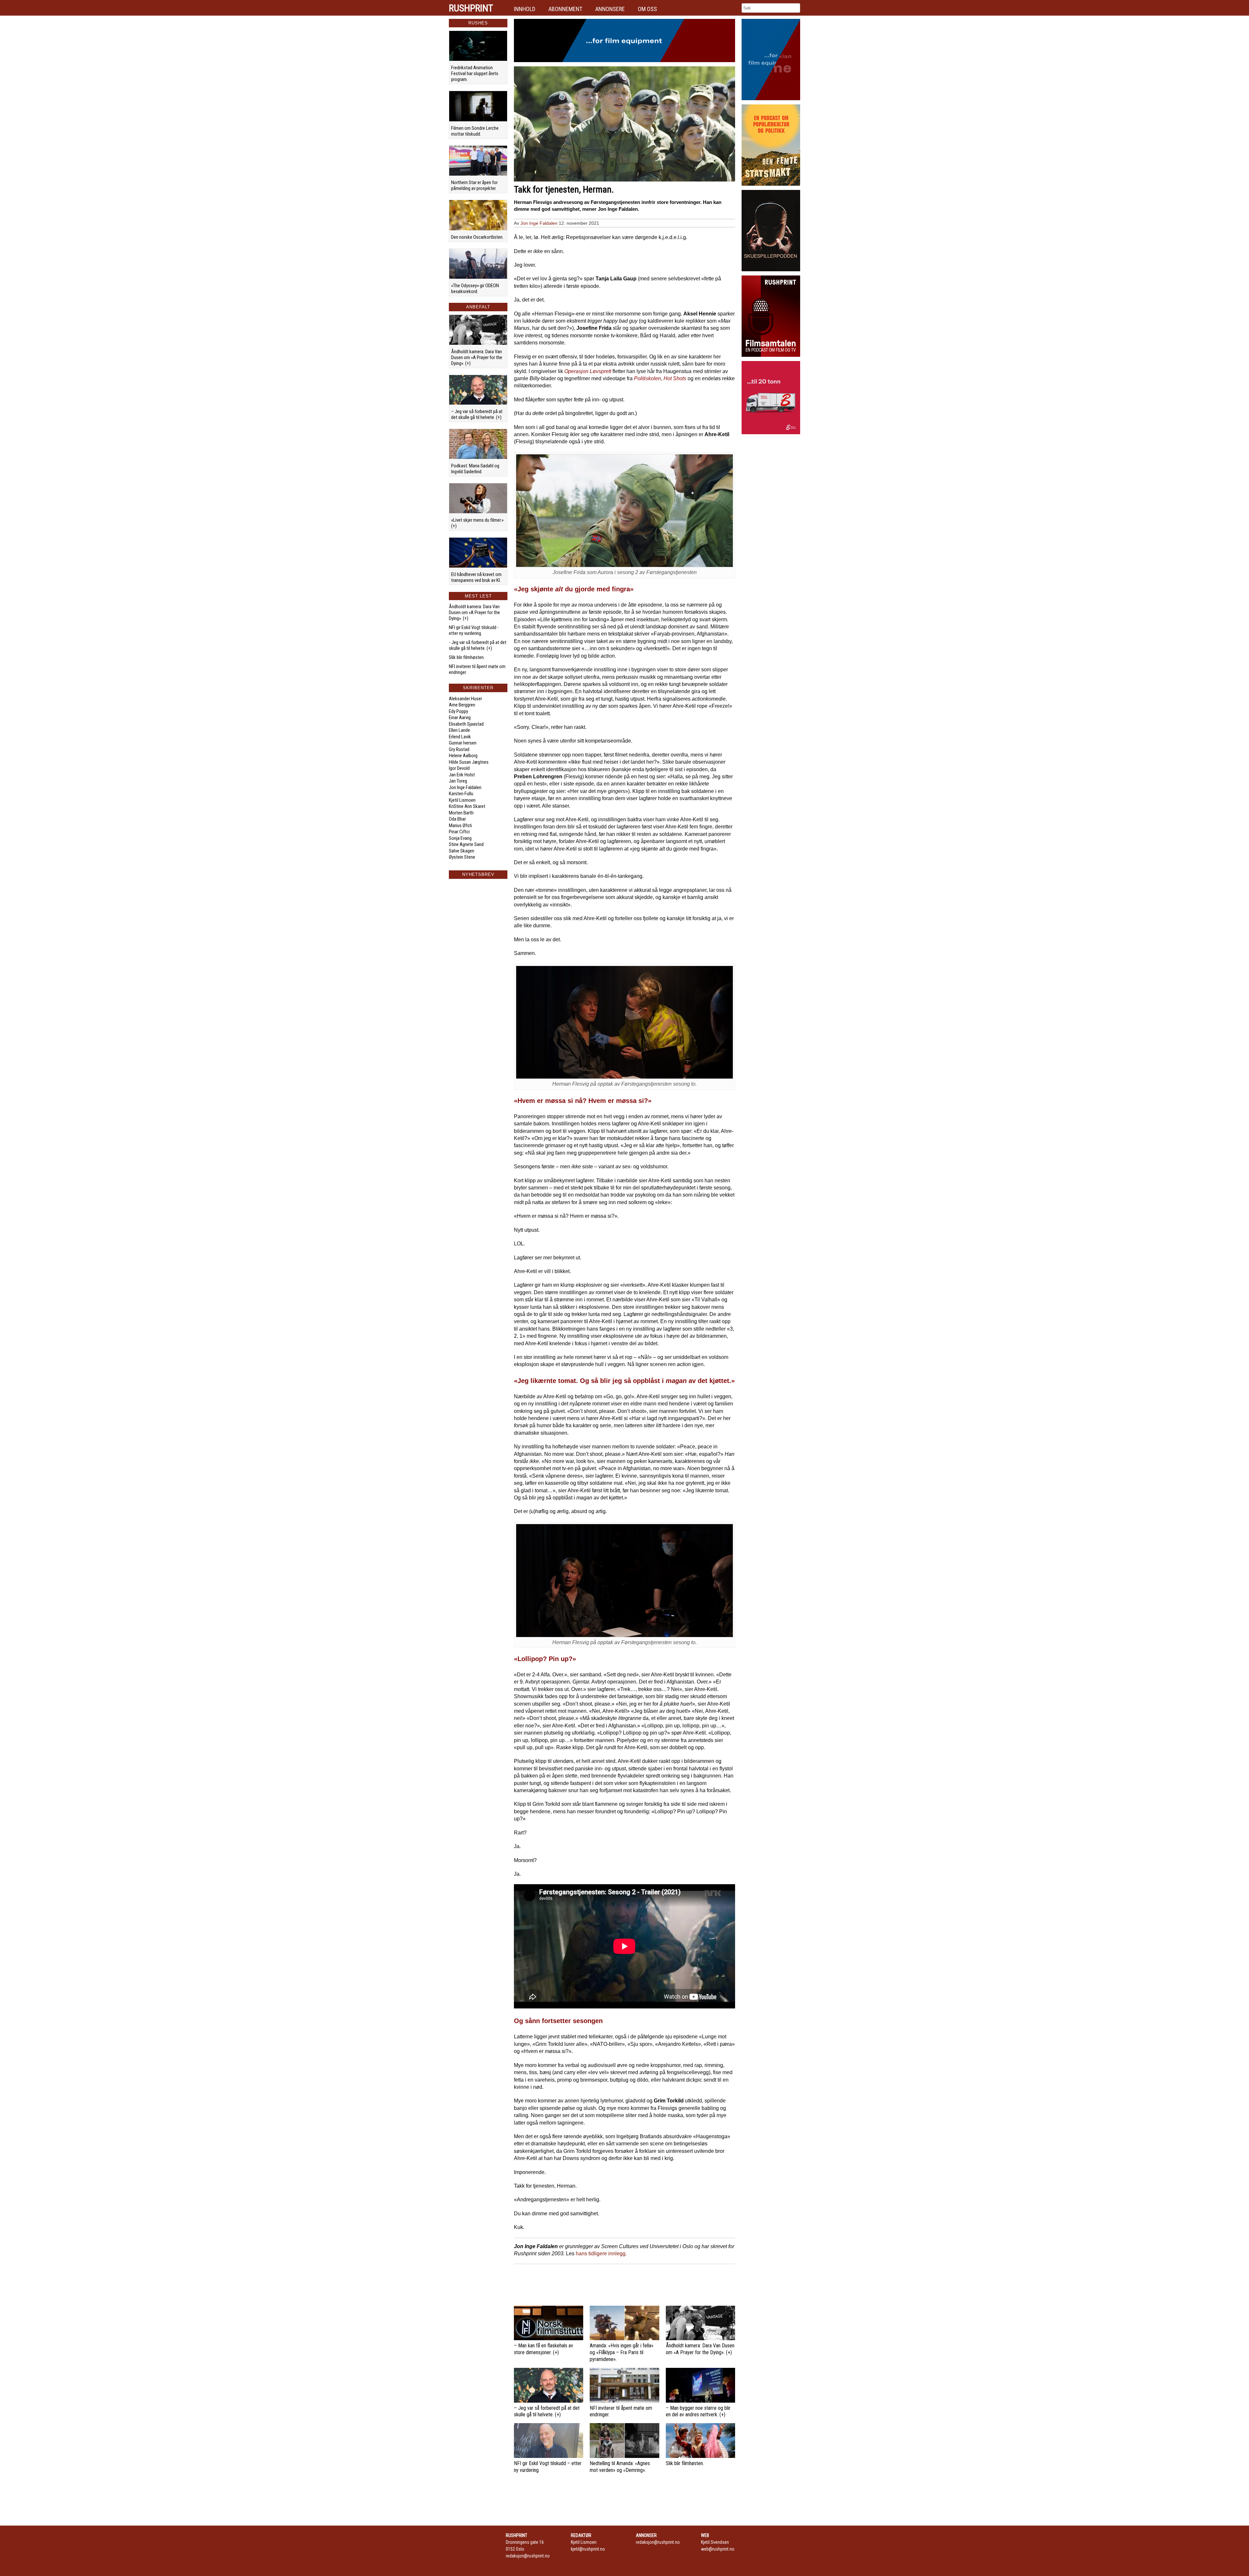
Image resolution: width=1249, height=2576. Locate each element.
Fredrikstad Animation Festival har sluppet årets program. (475, 74)
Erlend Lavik (460, 737)
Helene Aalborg (463, 756)
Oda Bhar (457, 819)
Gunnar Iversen (463, 743)
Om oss (647, 9)
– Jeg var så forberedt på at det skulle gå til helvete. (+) (477, 414)
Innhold (525, 9)
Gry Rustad (459, 749)
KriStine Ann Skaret (467, 806)
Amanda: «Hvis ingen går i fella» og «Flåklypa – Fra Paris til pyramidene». (622, 2352)
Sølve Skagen (462, 851)
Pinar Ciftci (459, 832)
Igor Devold (459, 768)
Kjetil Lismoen (462, 800)
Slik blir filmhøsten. (467, 657)
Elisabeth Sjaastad (466, 724)
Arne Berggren (462, 705)
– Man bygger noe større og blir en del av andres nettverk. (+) (698, 2411)
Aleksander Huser (465, 699)
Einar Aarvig (460, 718)
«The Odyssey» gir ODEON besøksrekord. (475, 288)
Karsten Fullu (461, 794)
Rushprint (471, 8)
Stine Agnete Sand (466, 844)
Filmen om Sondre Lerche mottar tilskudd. (475, 131)
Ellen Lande (459, 730)
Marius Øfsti (460, 825)
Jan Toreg (458, 781)
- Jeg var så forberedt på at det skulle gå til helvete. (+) (478, 645)
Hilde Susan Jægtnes (469, 762)
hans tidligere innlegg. (601, 2254)
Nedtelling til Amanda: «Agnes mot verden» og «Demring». (620, 2467)
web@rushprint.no (718, 2549)
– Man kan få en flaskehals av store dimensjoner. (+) (544, 2349)
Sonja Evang (460, 838)
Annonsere (610, 9)
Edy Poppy (458, 711)
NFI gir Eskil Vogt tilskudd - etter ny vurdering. (474, 630)
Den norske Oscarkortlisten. (477, 237)
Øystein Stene (462, 857)
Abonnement (565, 9)
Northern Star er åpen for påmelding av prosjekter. (474, 185)
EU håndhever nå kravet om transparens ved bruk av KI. (476, 577)
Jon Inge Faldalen (465, 787)
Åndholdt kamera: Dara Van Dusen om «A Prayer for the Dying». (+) (477, 357)
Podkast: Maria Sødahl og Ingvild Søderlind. (475, 469)
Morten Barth (461, 813)
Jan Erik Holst (462, 775)
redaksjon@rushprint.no (528, 2556)
